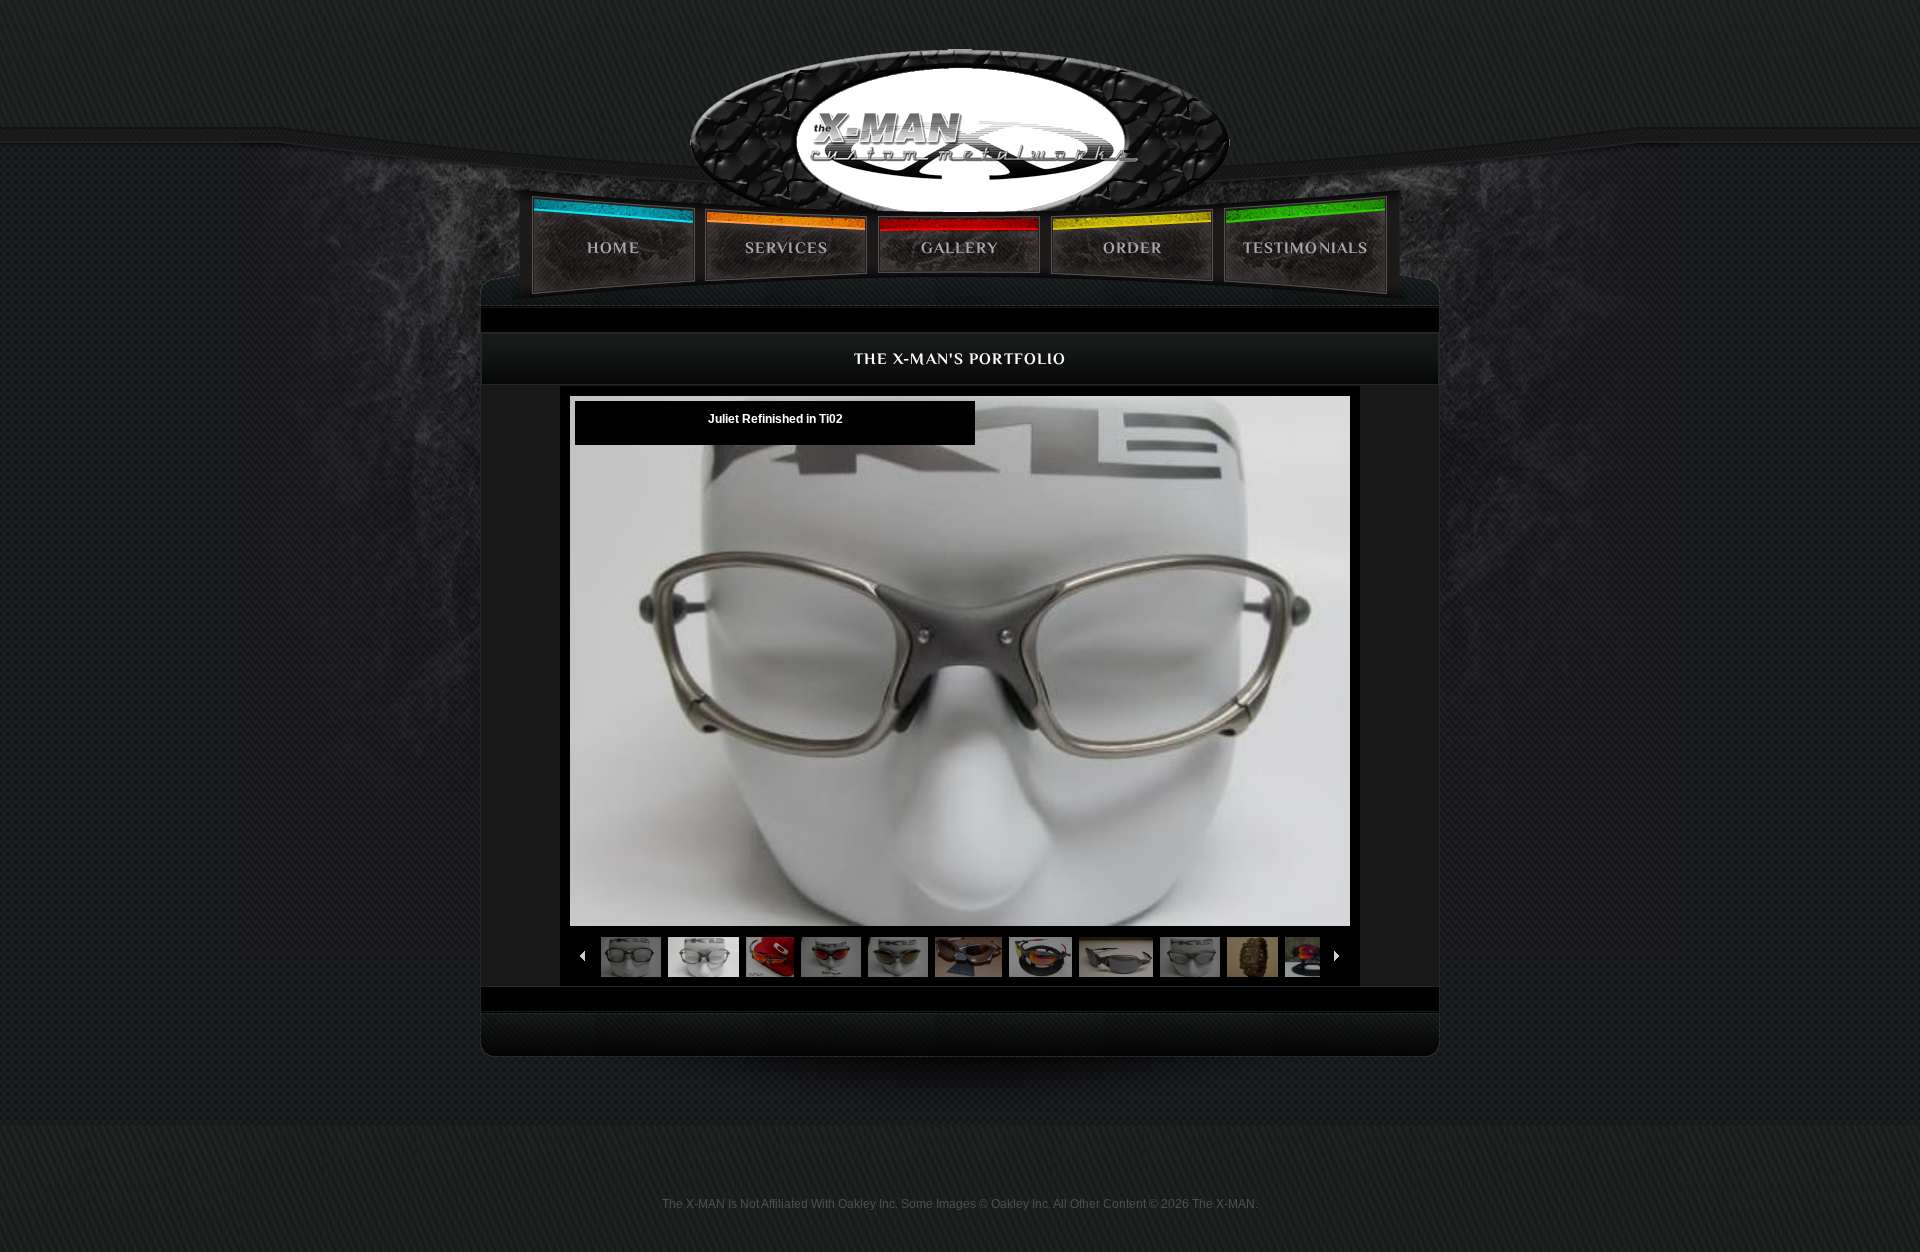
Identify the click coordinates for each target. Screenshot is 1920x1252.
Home (613, 248)
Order (1133, 248)
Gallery (960, 248)
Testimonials (1305, 248)
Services (786, 248)
